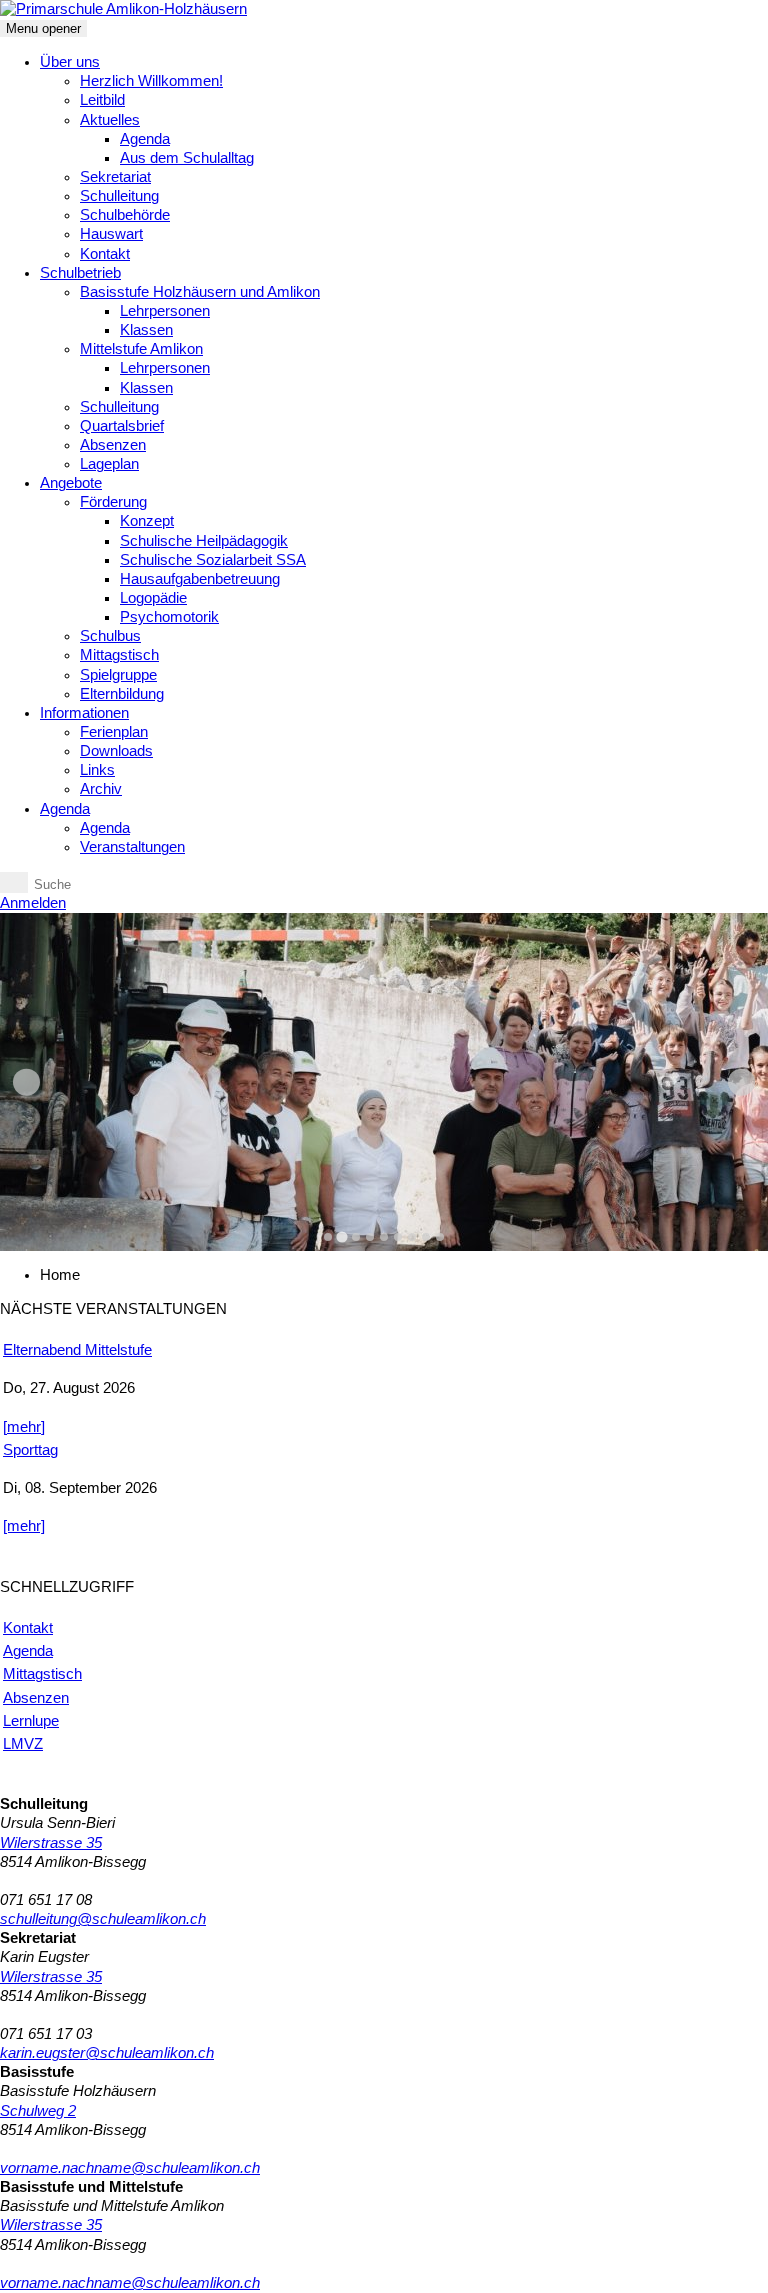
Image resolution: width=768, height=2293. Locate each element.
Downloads (116, 751)
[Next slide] (741, 1082)
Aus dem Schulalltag (187, 158)
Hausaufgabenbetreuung (200, 579)
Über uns (70, 62)
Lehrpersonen (165, 311)
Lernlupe (31, 1721)
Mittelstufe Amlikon (141, 349)
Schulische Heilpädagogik (204, 541)
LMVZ (23, 1744)
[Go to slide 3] (356, 1237)
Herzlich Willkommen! (151, 81)
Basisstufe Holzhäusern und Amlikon (200, 292)
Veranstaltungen (132, 847)
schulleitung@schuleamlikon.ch (103, 1919)
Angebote (71, 483)
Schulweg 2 (38, 2111)
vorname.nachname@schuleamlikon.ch (130, 2168)
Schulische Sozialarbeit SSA (213, 560)
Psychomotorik (169, 617)
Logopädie (153, 598)
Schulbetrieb (80, 273)
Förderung (113, 502)
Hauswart (111, 234)
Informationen (84, 713)
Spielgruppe (118, 675)
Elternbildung (122, 694)
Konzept (147, 521)
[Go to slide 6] (398, 1237)
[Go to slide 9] (440, 1237)
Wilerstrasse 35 (51, 1843)
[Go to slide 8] (426, 1237)
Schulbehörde (125, 215)
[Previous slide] (26, 1082)
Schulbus (110, 636)
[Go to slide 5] (384, 1237)
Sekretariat (115, 177)
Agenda (145, 139)
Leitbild (102, 100)
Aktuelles (110, 120)
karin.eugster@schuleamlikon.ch (107, 2053)
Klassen (146, 330)
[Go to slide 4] (370, 1237)
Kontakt (105, 254)
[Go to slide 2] (341, 1236)
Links (97, 770)
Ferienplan (114, 732)
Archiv (101, 789)
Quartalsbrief (122, 426)
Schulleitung (119, 196)
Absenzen (113, 445)
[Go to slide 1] (328, 1237)
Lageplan (109, 464)
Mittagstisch (119, 655)
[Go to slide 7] (412, 1237)
